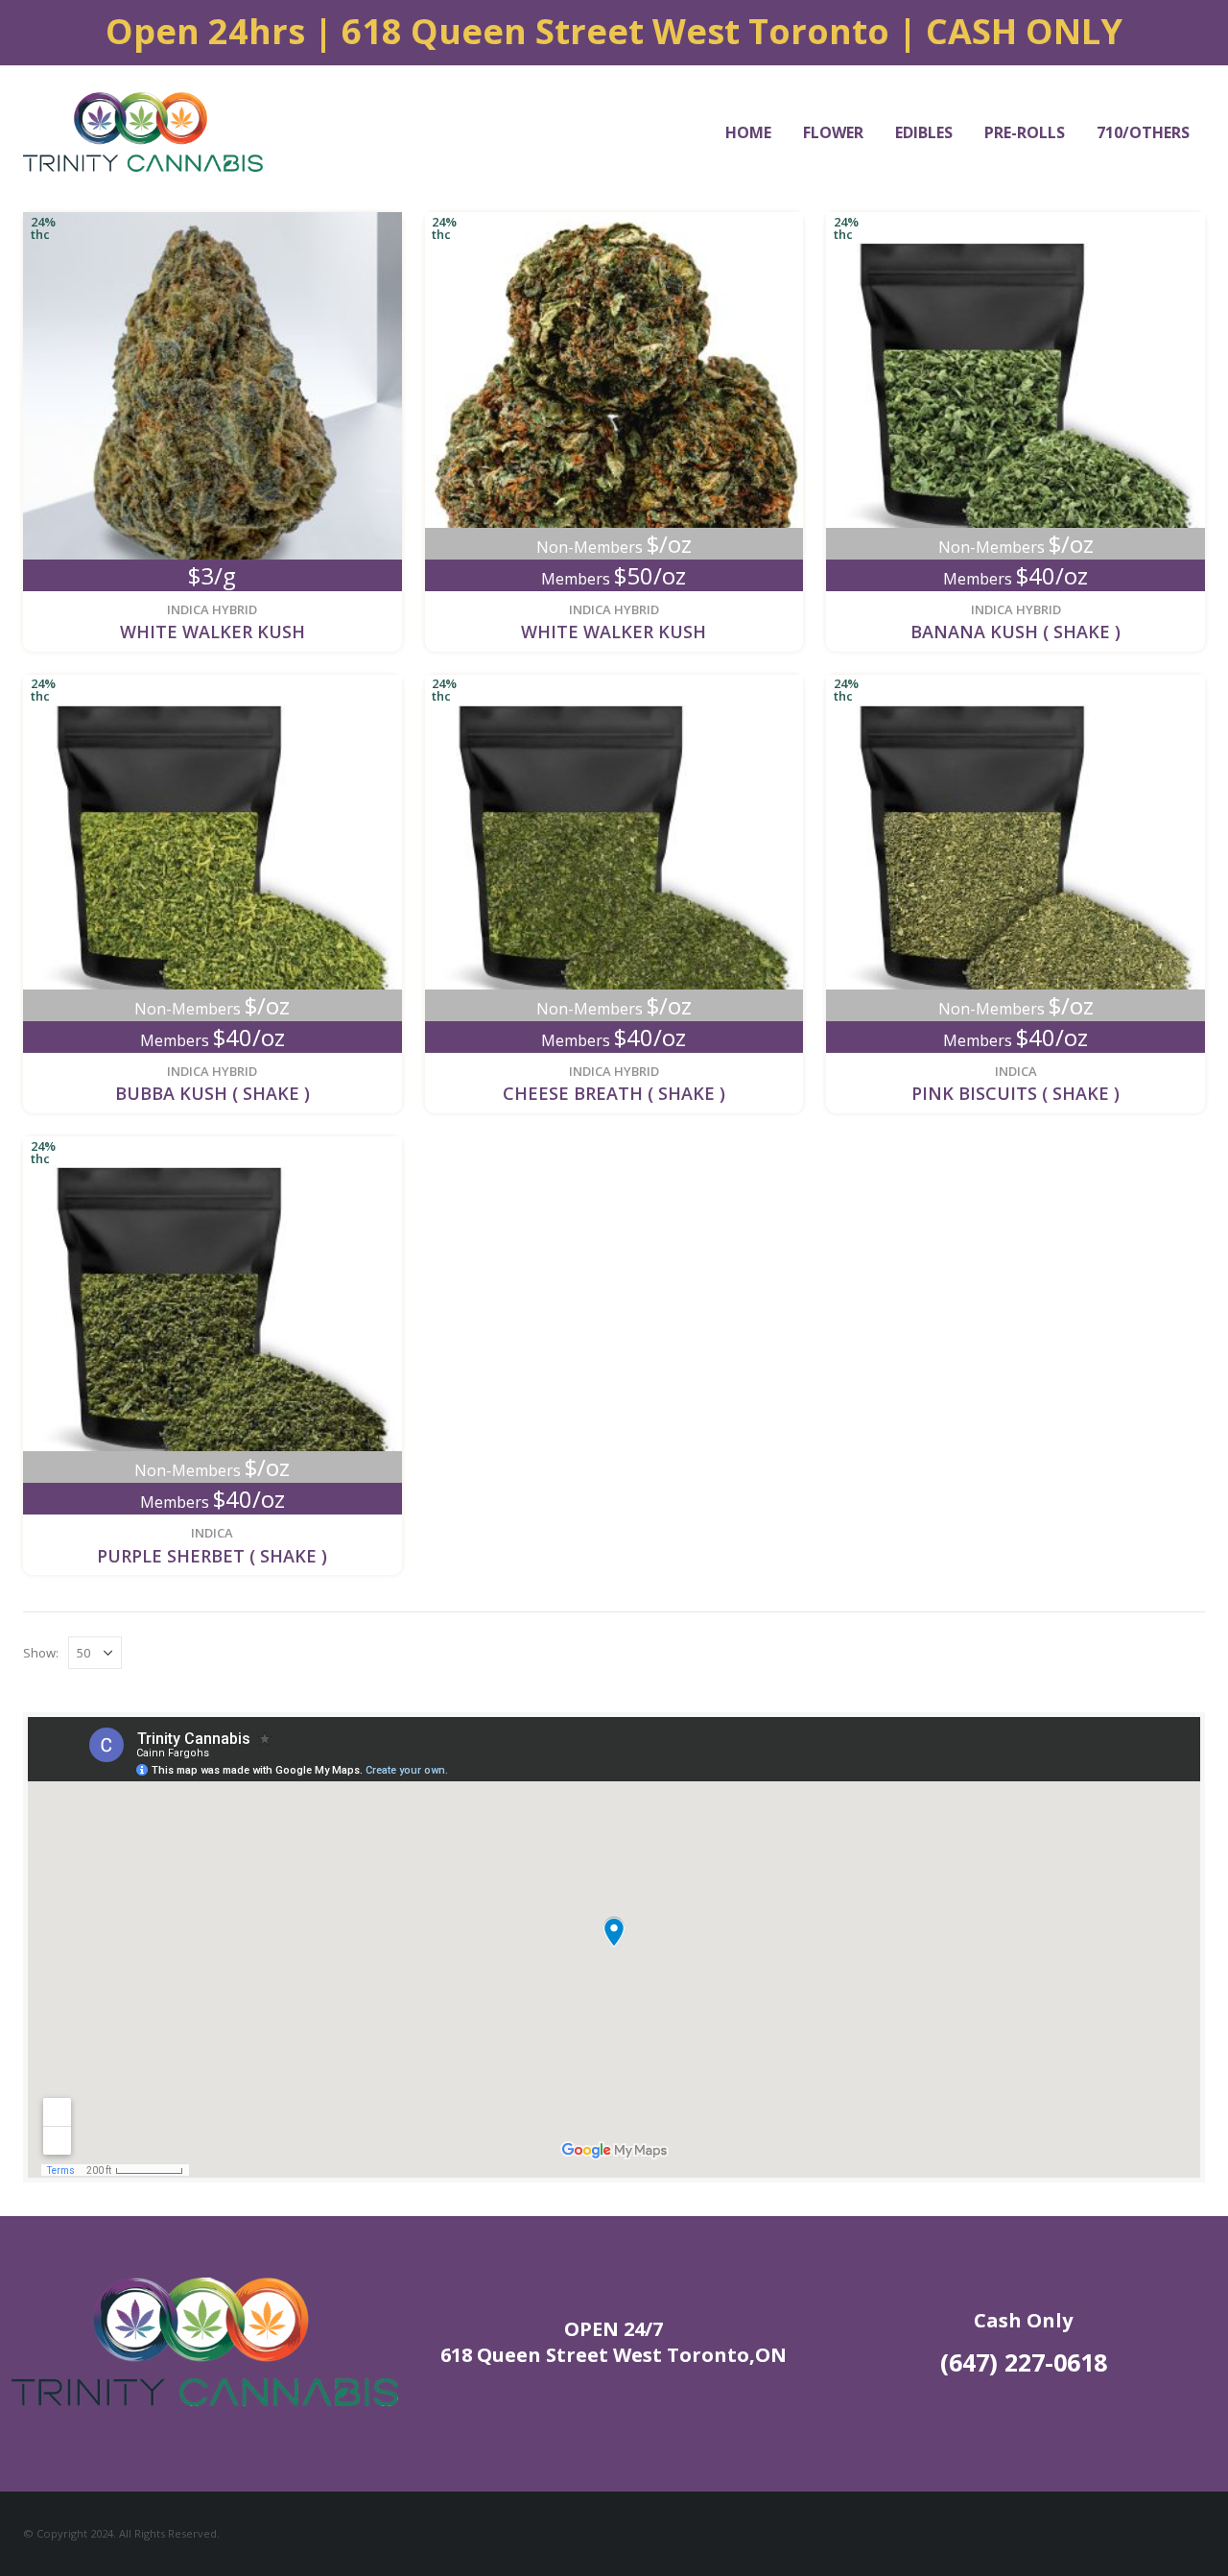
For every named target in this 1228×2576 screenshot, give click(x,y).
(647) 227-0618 (1024, 2362)
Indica (1016, 1071)
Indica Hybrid (212, 609)
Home (748, 132)
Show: (41, 1653)
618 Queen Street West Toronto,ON (614, 2355)
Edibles (924, 132)
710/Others (1143, 132)
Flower (833, 132)
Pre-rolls (1025, 132)
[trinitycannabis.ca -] (143, 132)
